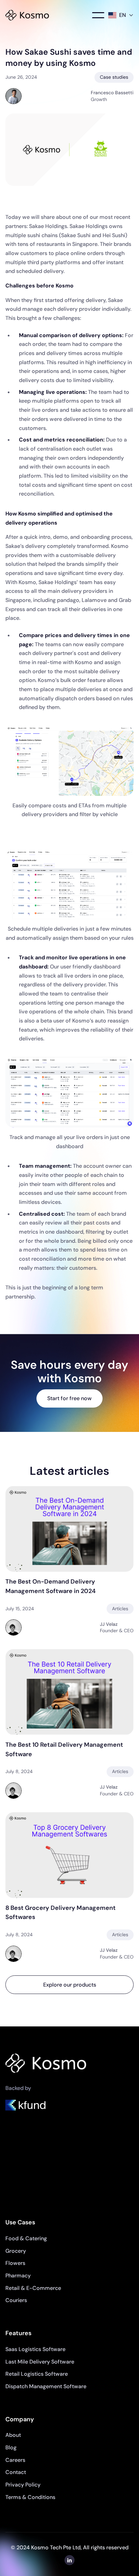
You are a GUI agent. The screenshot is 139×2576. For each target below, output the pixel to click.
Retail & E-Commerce (33, 2288)
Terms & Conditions (30, 2497)
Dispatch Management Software (46, 2386)
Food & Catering (26, 2238)
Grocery (16, 2251)
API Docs (17, 2184)
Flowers (15, 2263)
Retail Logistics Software (37, 2374)
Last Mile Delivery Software (40, 2362)
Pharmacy (18, 2276)
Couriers (16, 2300)
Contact (16, 2472)
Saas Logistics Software (35, 2349)
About (13, 2435)
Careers (15, 2460)
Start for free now (69, 1398)
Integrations (20, 2196)
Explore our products (70, 1985)
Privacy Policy (23, 2485)
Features (16, 2159)
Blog (11, 2447)
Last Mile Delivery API (32, 2171)
